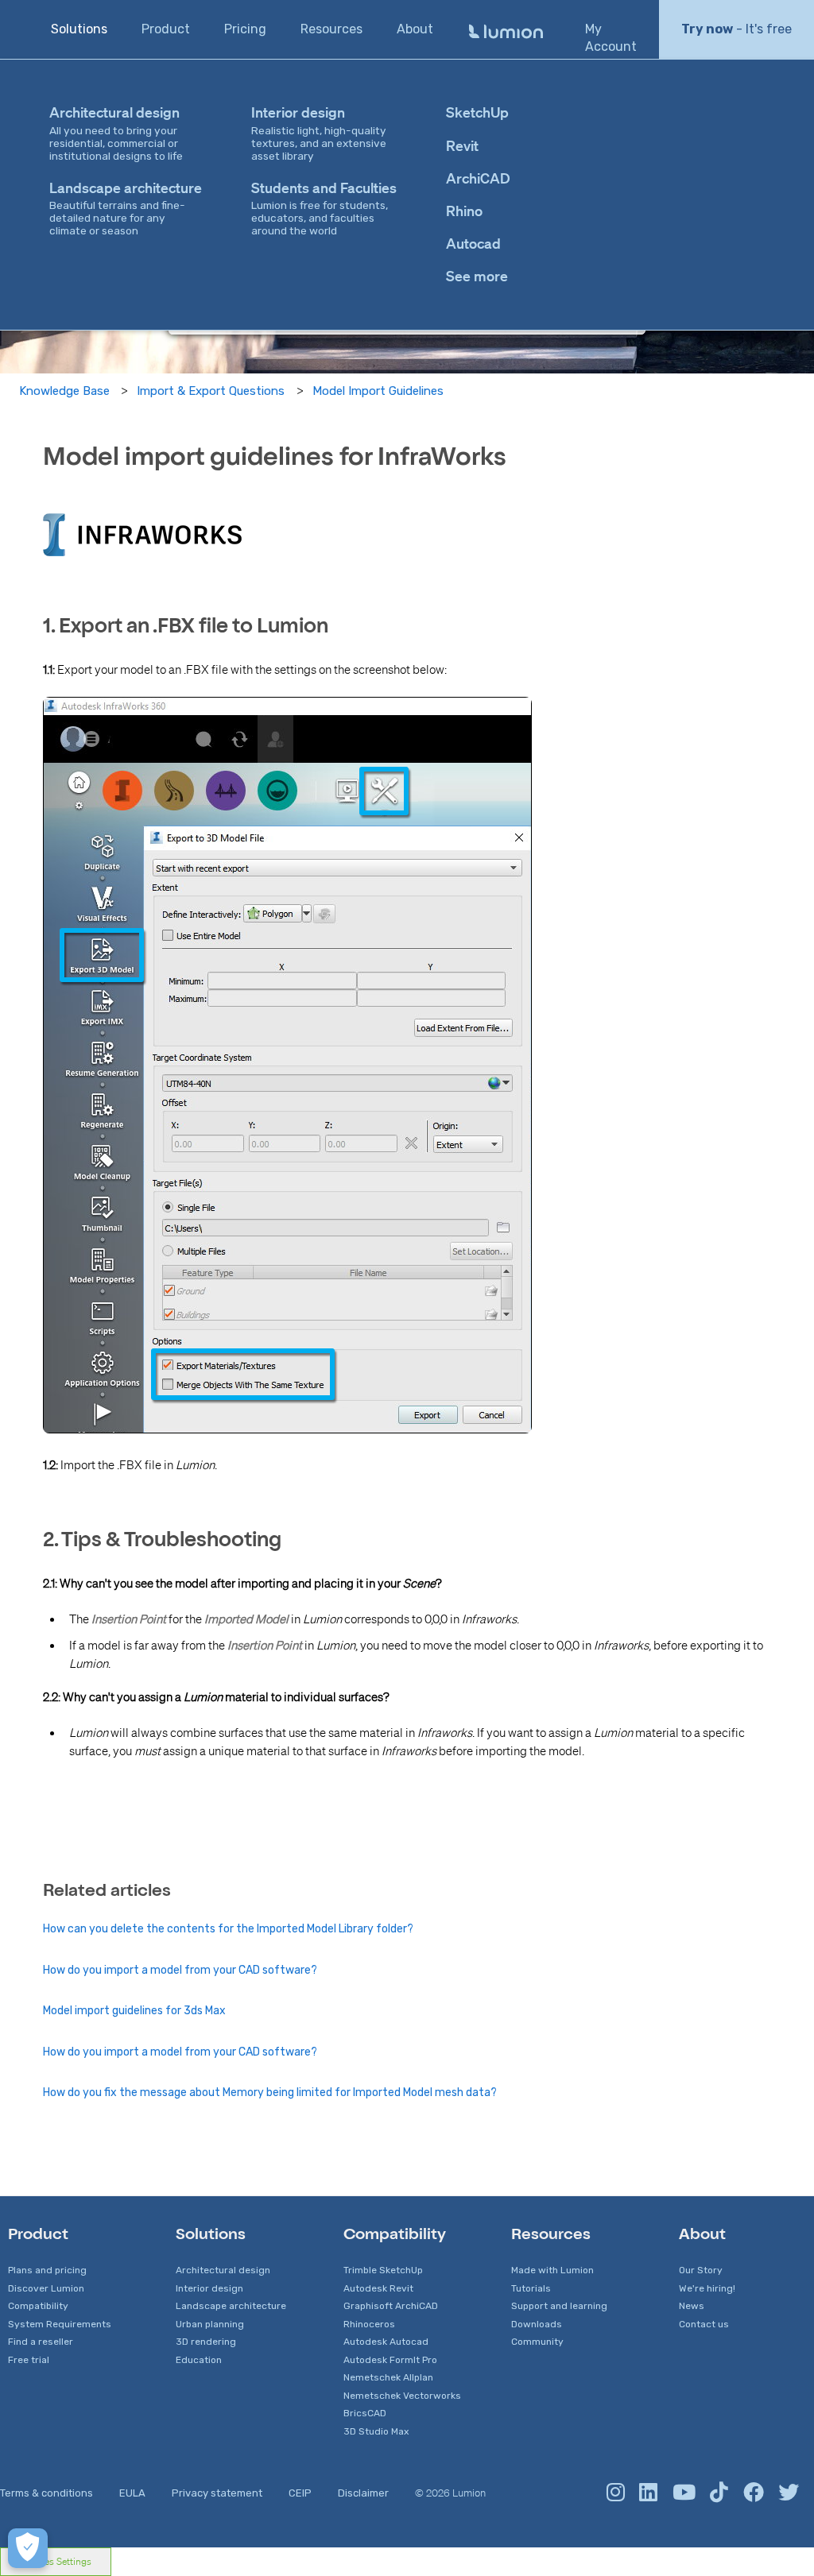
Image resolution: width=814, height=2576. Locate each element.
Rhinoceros (369, 2324)
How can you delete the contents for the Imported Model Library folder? (228, 1929)
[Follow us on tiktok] (719, 2493)
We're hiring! (707, 2288)
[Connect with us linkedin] (648, 2493)
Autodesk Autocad (386, 2342)
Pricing (245, 29)
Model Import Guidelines (378, 391)
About (415, 29)
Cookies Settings (56, 2561)
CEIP (300, 2493)
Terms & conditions (47, 2493)
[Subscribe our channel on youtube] (684, 2493)
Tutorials (531, 2288)
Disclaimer (363, 2493)
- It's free (736, 29)
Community (537, 2342)
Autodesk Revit (378, 2288)
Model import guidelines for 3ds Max (134, 2011)
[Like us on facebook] (754, 2493)
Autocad (473, 243)
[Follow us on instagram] (616, 2493)
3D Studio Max (376, 2431)
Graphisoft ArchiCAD (391, 2306)
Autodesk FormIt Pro (390, 2360)
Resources (331, 29)
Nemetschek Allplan (388, 2377)
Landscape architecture (231, 2306)
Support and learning (559, 2306)
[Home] (506, 32)
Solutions (79, 29)
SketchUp (477, 112)
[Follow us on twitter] (789, 2493)
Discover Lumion (46, 2288)
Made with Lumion (552, 2270)
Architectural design (223, 2270)
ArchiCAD (478, 178)
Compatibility (38, 2306)
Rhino (464, 211)
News (692, 2306)
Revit (462, 145)
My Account (611, 38)
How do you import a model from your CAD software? (180, 1970)
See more (477, 276)
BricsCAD (365, 2413)
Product (166, 29)
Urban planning (210, 2324)
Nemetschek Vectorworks (402, 2396)
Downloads (537, 2324)
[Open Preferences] (28, 2548)
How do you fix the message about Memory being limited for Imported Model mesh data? (270, 2093)
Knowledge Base (64, 391)
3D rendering (206, 2342)
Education (199, 2360)
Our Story (701, 2270)
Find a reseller (41, 2342)
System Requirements (60, 2324)
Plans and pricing (47, 2270)
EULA (132, 2493)
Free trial (29, 2360)
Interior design (209, 2288)
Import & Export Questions (211, 391)
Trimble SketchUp (383, 2270)
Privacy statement (217, 2493)
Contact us (704, 2324)
